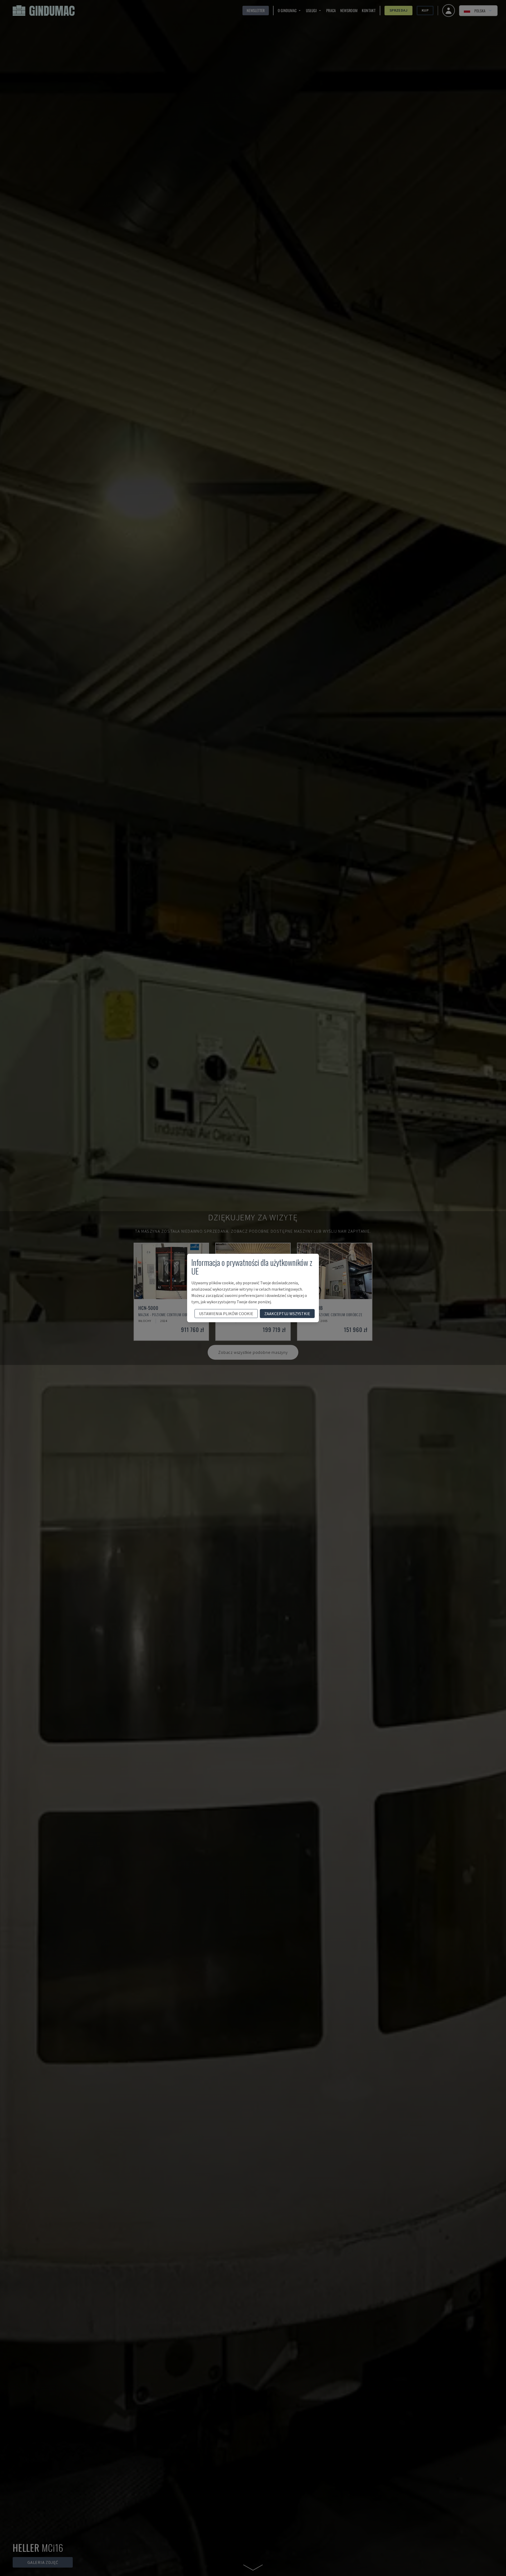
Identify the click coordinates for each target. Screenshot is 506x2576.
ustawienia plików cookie (226, 1314)
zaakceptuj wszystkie (287, 1314)
